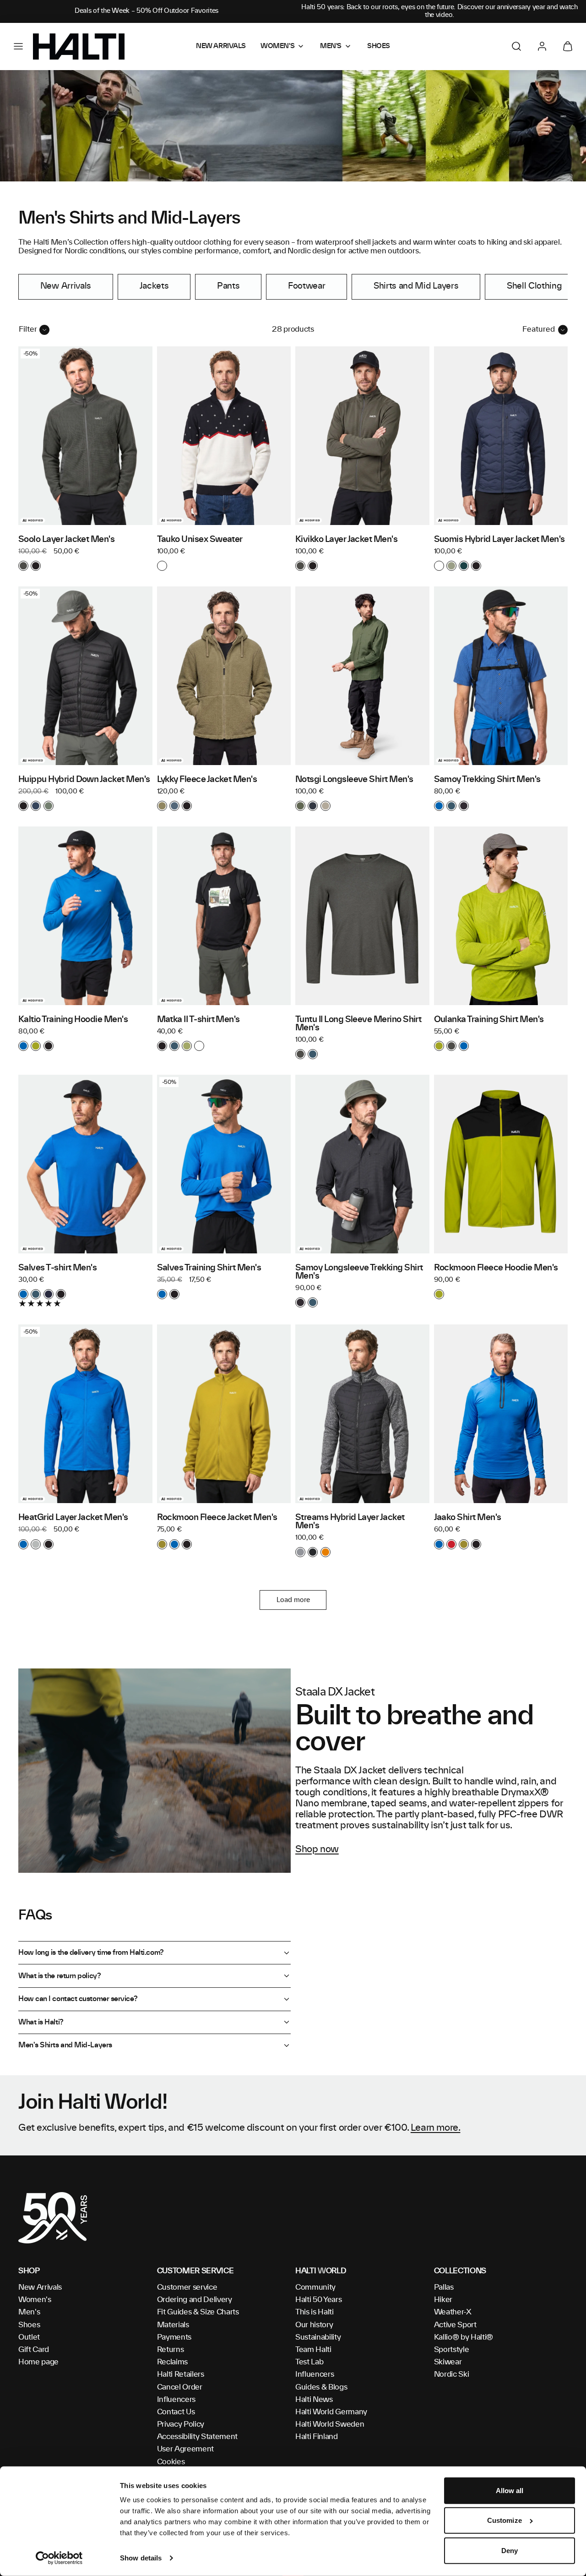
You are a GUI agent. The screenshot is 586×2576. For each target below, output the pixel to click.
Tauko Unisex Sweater (200, 540)
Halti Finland (317, 2437)
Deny (510, 2551)
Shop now (317, 1849)
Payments (174, 2337)
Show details (141, 2558)
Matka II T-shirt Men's (198, 1020)
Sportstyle (452, 2350)
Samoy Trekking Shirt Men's (487, 780)
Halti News (314, 2400)
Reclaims (172, 2362)
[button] (18, 46)
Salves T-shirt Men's (57, 1268)
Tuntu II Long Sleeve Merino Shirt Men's (358, 1024)
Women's (35, 2300)
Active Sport (455, 2325)
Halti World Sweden (330, 2424)
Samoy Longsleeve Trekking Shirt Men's (359, 1272)
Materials (173, 2325)
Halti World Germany (331, 2412)
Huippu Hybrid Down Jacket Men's (84, 780)
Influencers (176, 2400)
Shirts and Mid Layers (416, 286)
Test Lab (309, 2362)
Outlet (29, 2337)
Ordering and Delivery (195, 2300)
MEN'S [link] (331, 46)
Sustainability (318, 2337)
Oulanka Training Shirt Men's (489, 1020)
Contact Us (176, 2412)
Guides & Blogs (321, 2387)
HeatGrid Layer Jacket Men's (73, 1518)
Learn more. (436, 2128)
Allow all (510, 2491)
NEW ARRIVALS (221, 46)
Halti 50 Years (319, 2300)
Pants (228, 286)
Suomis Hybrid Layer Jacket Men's (499, 540)
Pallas (444, 2287)
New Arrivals (66, 286)
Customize (505, 2520)
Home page (38, 2362)
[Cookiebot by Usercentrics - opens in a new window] (59, 2558)
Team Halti (313, 2350)
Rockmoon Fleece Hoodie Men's (496, 1268)
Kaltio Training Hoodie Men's (73, 1020)
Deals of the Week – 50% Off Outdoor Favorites (146, 11)
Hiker (443, 2300)
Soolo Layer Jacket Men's (66, 540)
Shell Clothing (534, 286)
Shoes (29, 2325)
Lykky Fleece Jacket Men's (207, 780)
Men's (29, 2312)
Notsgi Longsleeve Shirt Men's (354, 780)
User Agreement (186, 2449)
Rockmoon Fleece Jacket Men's (217, 1518)
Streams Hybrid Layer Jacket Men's (350, 1522)
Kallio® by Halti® (464, 2337)
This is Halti (315, 2312)
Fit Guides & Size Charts (198, 2312)
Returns (171, 2350)
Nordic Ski (452, 2374)
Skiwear (448, 2362)
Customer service (187, 2287)
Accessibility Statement (198, 2437)
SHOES (379, 46)
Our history (314, 2325)
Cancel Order (180, 2387)
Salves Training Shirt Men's (209, 1268)
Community (315, 2287)
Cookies (171, 2462)
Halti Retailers (181, 2374)
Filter (28, 329)
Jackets (154, 286)
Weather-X (453, 2312)
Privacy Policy (181, 2424)
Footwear (307, 286)
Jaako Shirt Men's (468, 1518)
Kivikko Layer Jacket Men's (346, 540)
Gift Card (34, 2350)
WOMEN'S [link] (277, 46)
